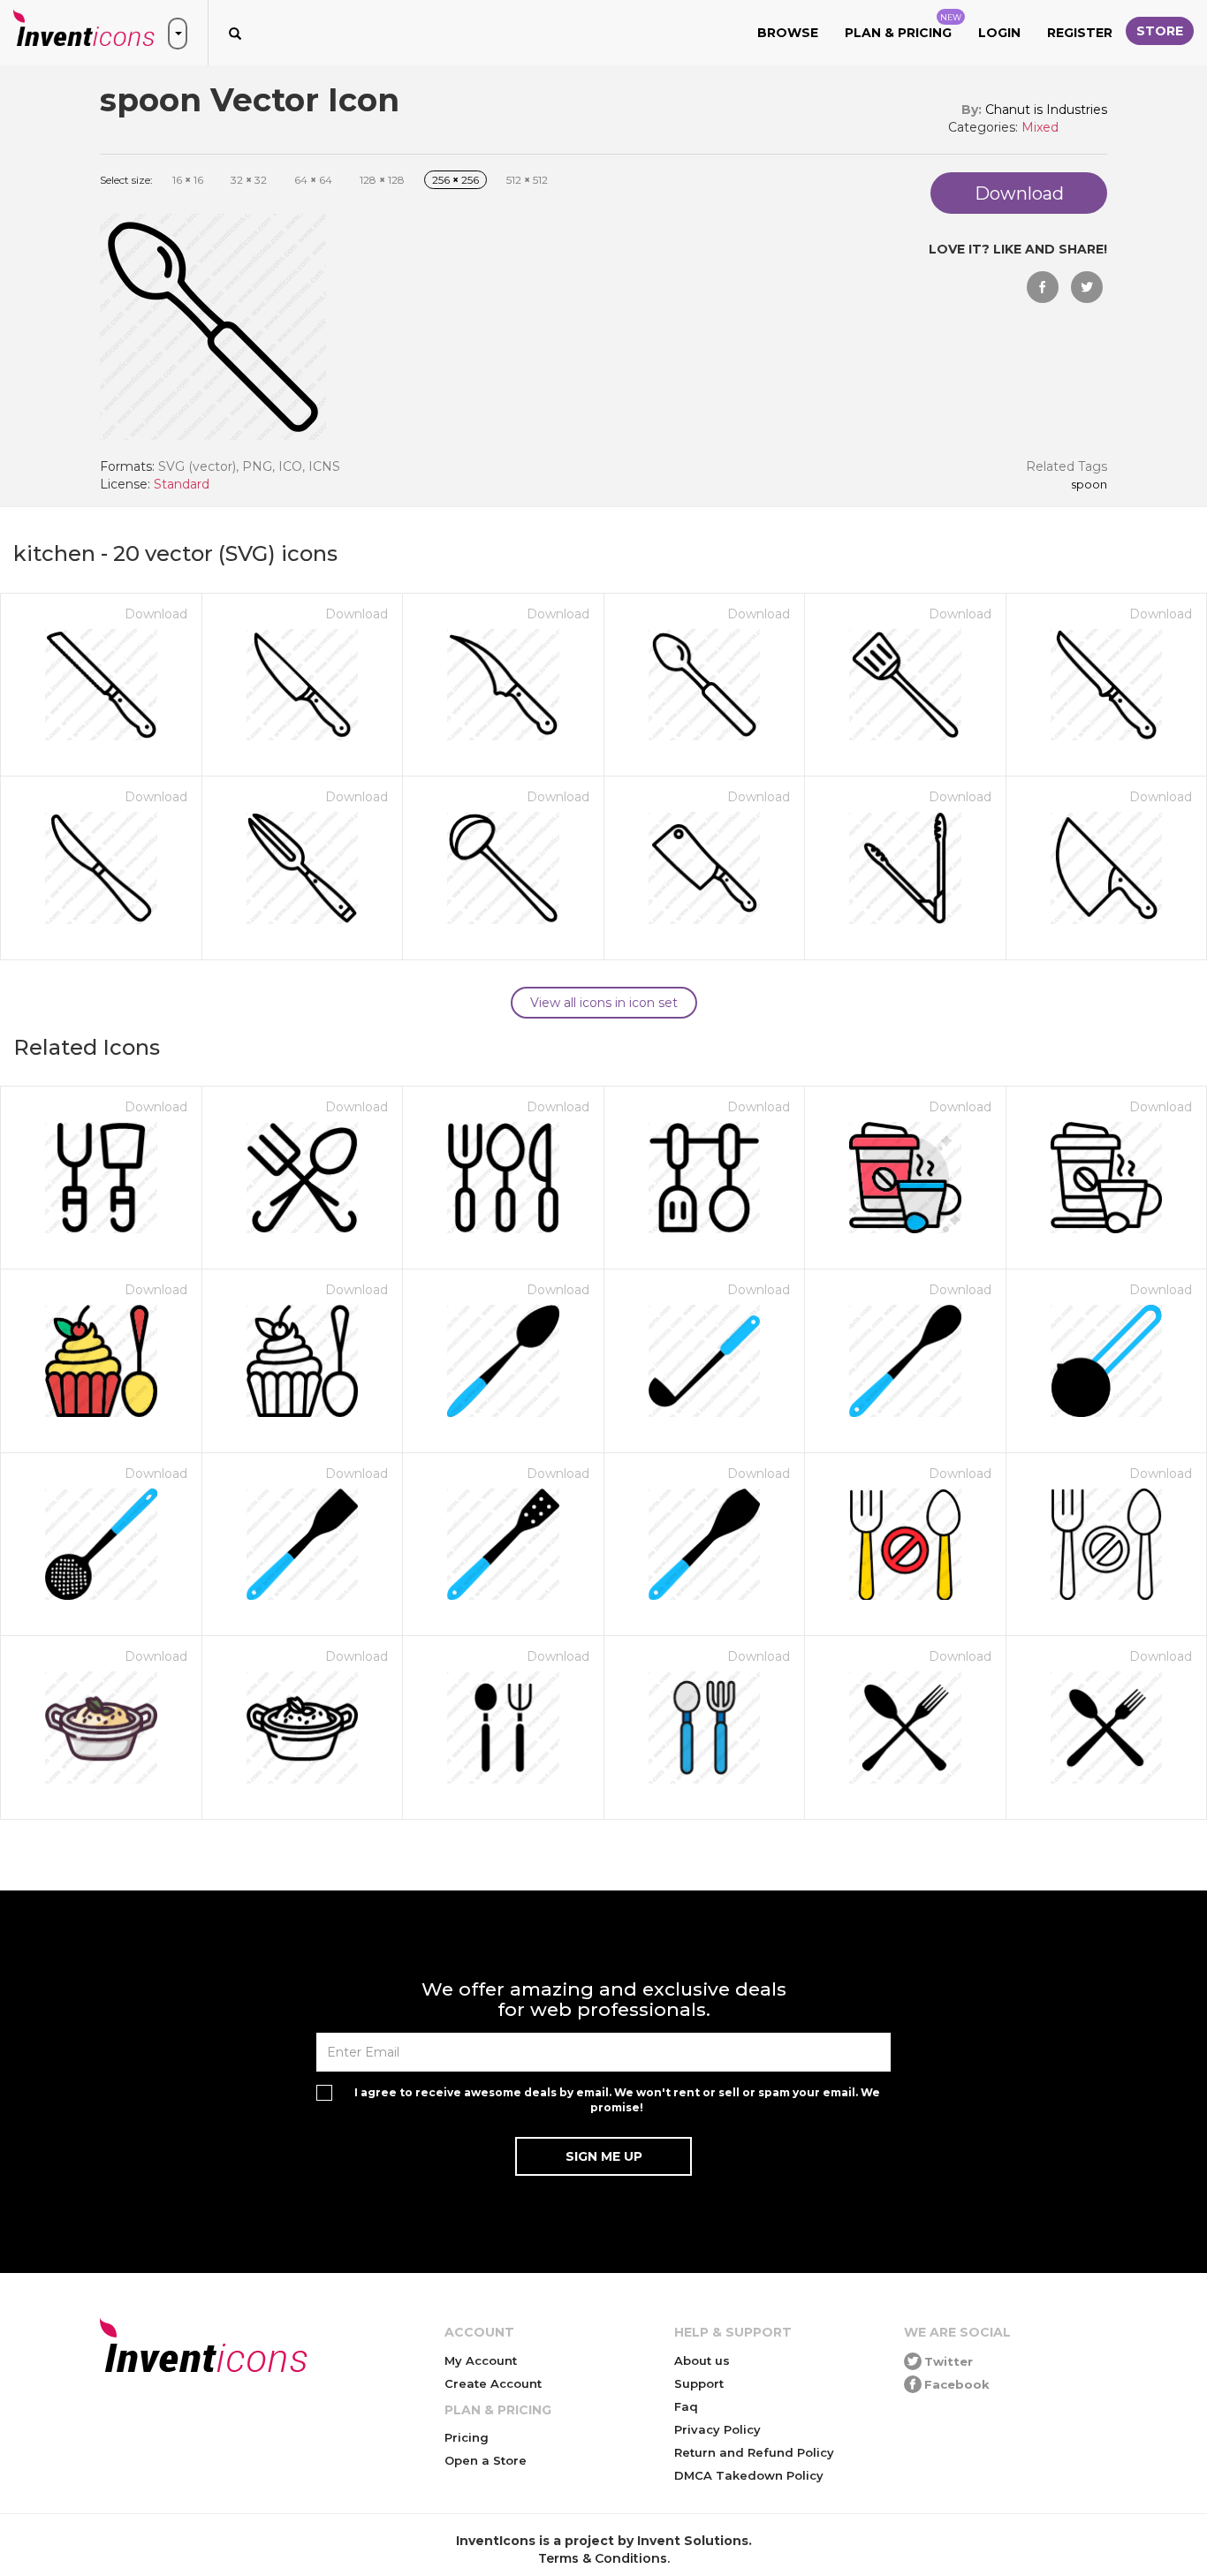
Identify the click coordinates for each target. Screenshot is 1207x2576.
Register (1080, 33)
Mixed (1040, 127)
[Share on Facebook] (1043, 287)
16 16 (188, 180)
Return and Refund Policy (754, 2452)
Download (156, 614)
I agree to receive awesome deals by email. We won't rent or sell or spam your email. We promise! (617, 2100)
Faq (686, 2406)
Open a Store (486, 2460)
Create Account (493, 2383)
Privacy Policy (717, 2429)
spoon (1089, 485)
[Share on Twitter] (1087, 287)
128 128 (382, 180)
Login (999, 33)
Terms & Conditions (603, 2558)
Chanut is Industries (1046, 110)
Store (1160, 31)
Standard (182, 484)
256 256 (455, 180)
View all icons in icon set (604, 1003)
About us (702, 2360)
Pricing (467, 2437)
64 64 (313, 180)
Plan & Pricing (903, 27)
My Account (481, 2360)
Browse (788, 33)
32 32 (249, 180)
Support (699, 2383)
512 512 (527, 180)
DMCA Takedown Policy (749, 2475)
